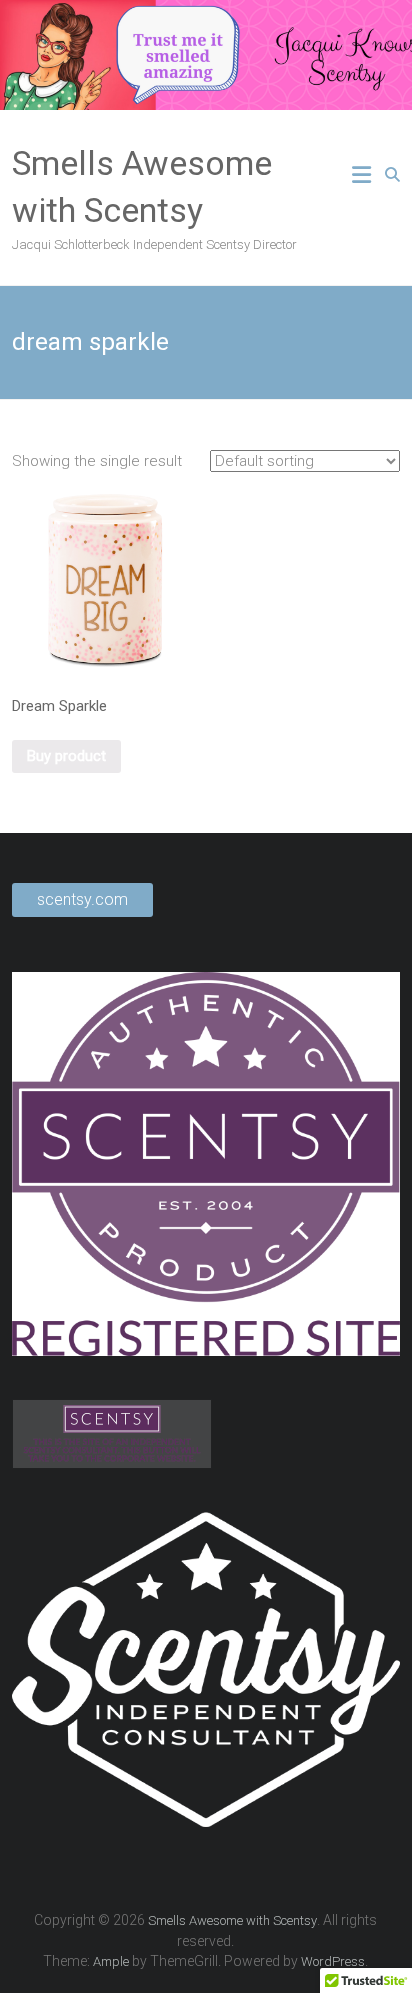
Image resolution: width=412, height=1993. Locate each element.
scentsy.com (82, 899)
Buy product (66, 756)
